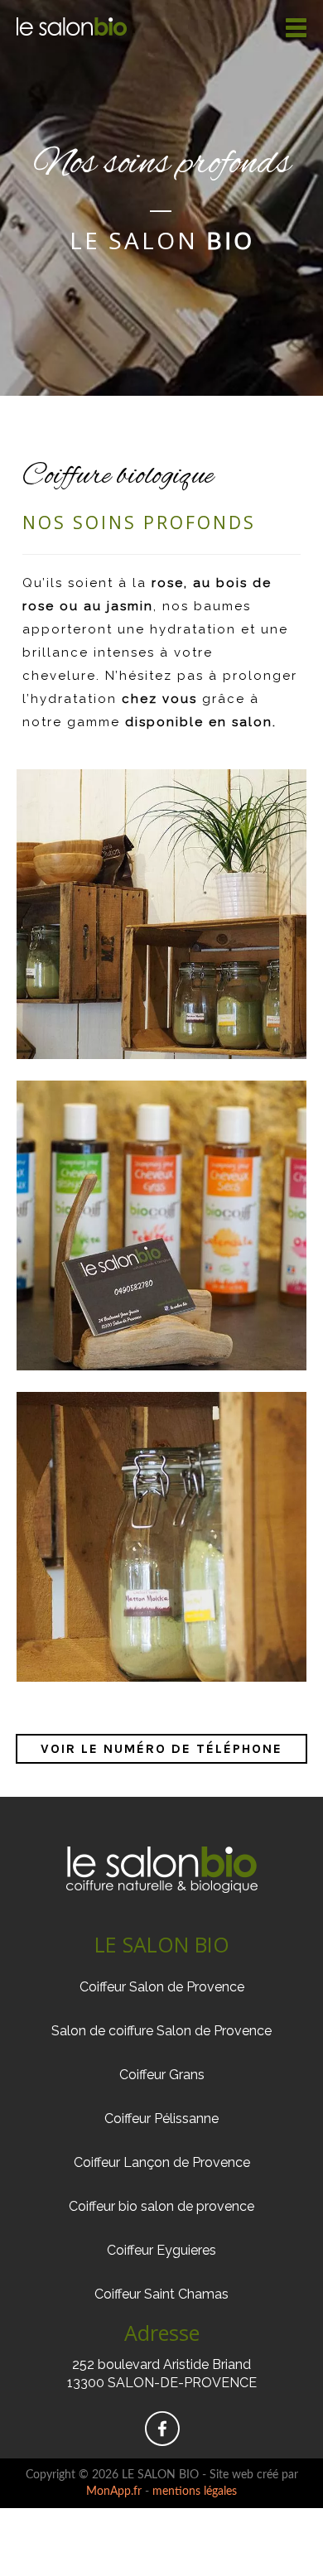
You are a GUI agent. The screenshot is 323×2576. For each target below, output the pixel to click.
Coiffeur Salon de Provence (162, 1987)
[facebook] (162, 2440)
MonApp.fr (114, 2492)
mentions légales (195, 2492)
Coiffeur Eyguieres (161, 2250)
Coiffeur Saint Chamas (161, 2294)
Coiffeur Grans (162, 2075)
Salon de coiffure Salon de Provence (161, 2031)
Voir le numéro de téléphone (161, 1748)
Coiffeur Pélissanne (161, 2119)
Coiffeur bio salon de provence (161, 2206)
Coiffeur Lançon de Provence (162, 2162)
